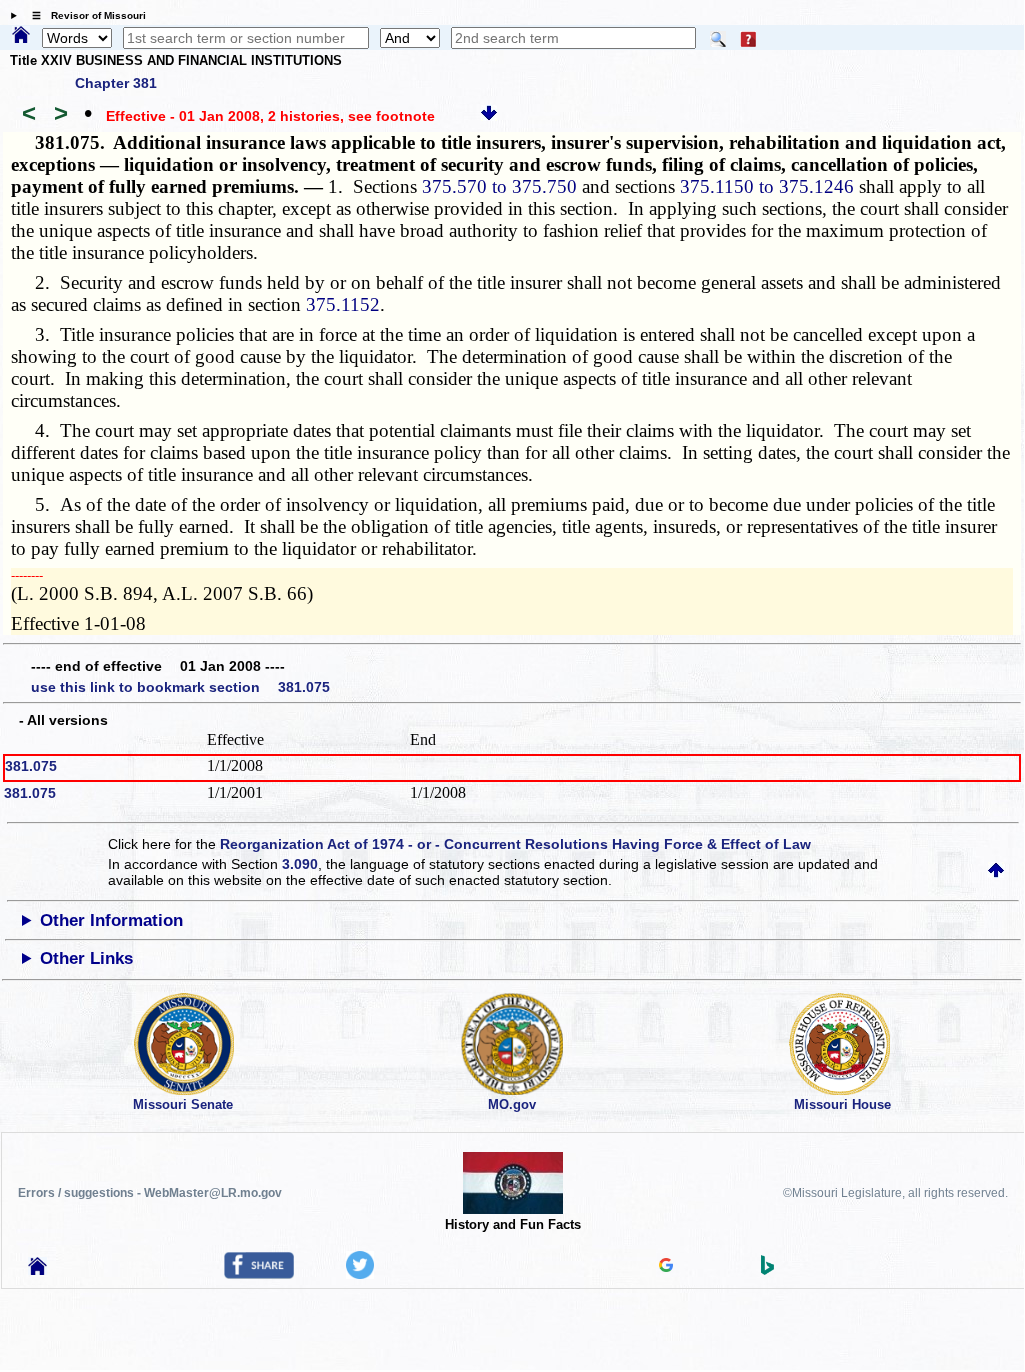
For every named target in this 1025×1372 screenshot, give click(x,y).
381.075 (31, 766)
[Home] (21, 36)
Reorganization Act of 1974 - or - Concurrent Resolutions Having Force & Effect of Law (515, 844)
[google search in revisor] (666, 1267)
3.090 (300, 864)
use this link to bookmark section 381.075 (180, 687)
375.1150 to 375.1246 (767, 186)
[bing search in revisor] (768, 1270)
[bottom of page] (489, 116)
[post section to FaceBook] (259, 1274)
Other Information (111, 920)
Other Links (86, 958)
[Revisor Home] (38, 1270)
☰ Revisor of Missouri (84, 15)
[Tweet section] (360, 1274)
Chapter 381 (116, 83)
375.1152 (343, 304)
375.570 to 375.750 (499, 186)
